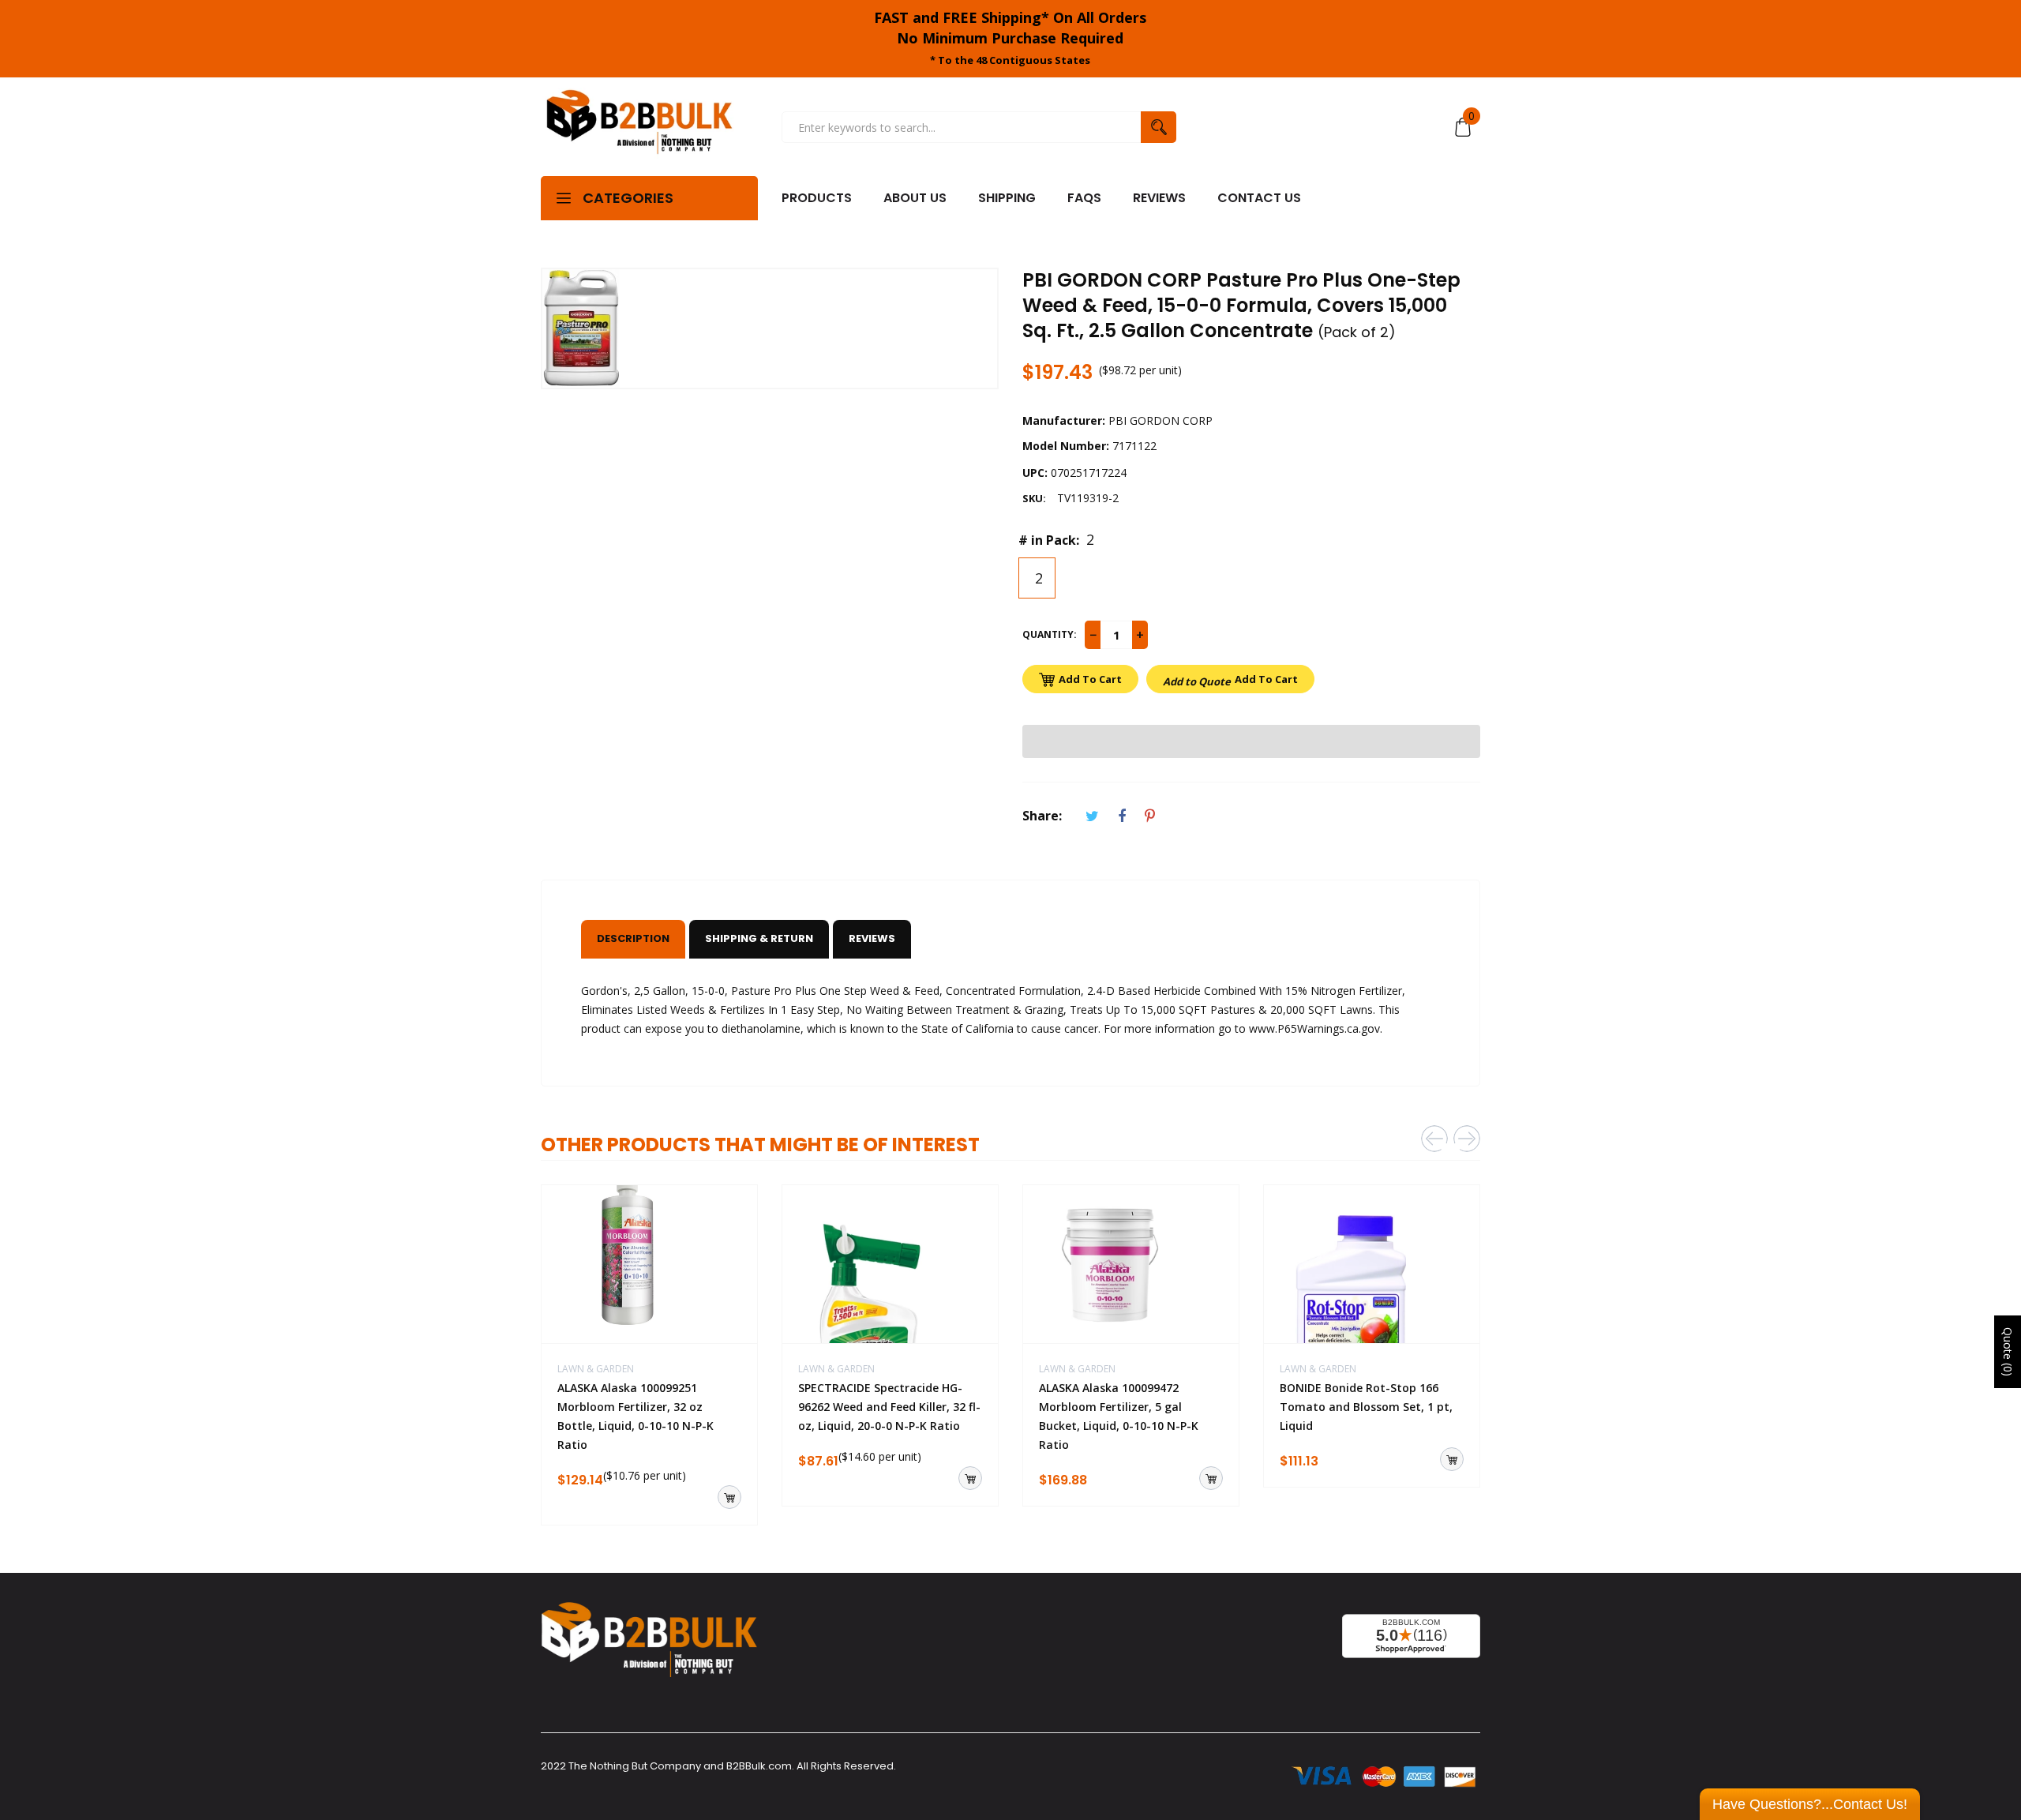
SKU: (1034, 498)
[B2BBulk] (639, 127)
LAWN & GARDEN (596, 1369)
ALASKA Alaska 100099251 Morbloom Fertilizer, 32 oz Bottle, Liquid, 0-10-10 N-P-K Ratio (636, 1416)
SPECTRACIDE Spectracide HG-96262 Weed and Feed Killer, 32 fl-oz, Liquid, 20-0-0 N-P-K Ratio (889, 1407)
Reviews (872, 938)
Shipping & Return (759, 938)
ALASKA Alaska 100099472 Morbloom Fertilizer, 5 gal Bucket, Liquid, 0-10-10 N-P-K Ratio (1119, 1416)
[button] (1251, 741)
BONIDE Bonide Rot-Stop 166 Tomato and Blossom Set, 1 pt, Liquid (1366, 1407)
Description (633, 938)
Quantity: (1050, 634)
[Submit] (729, 1497)
